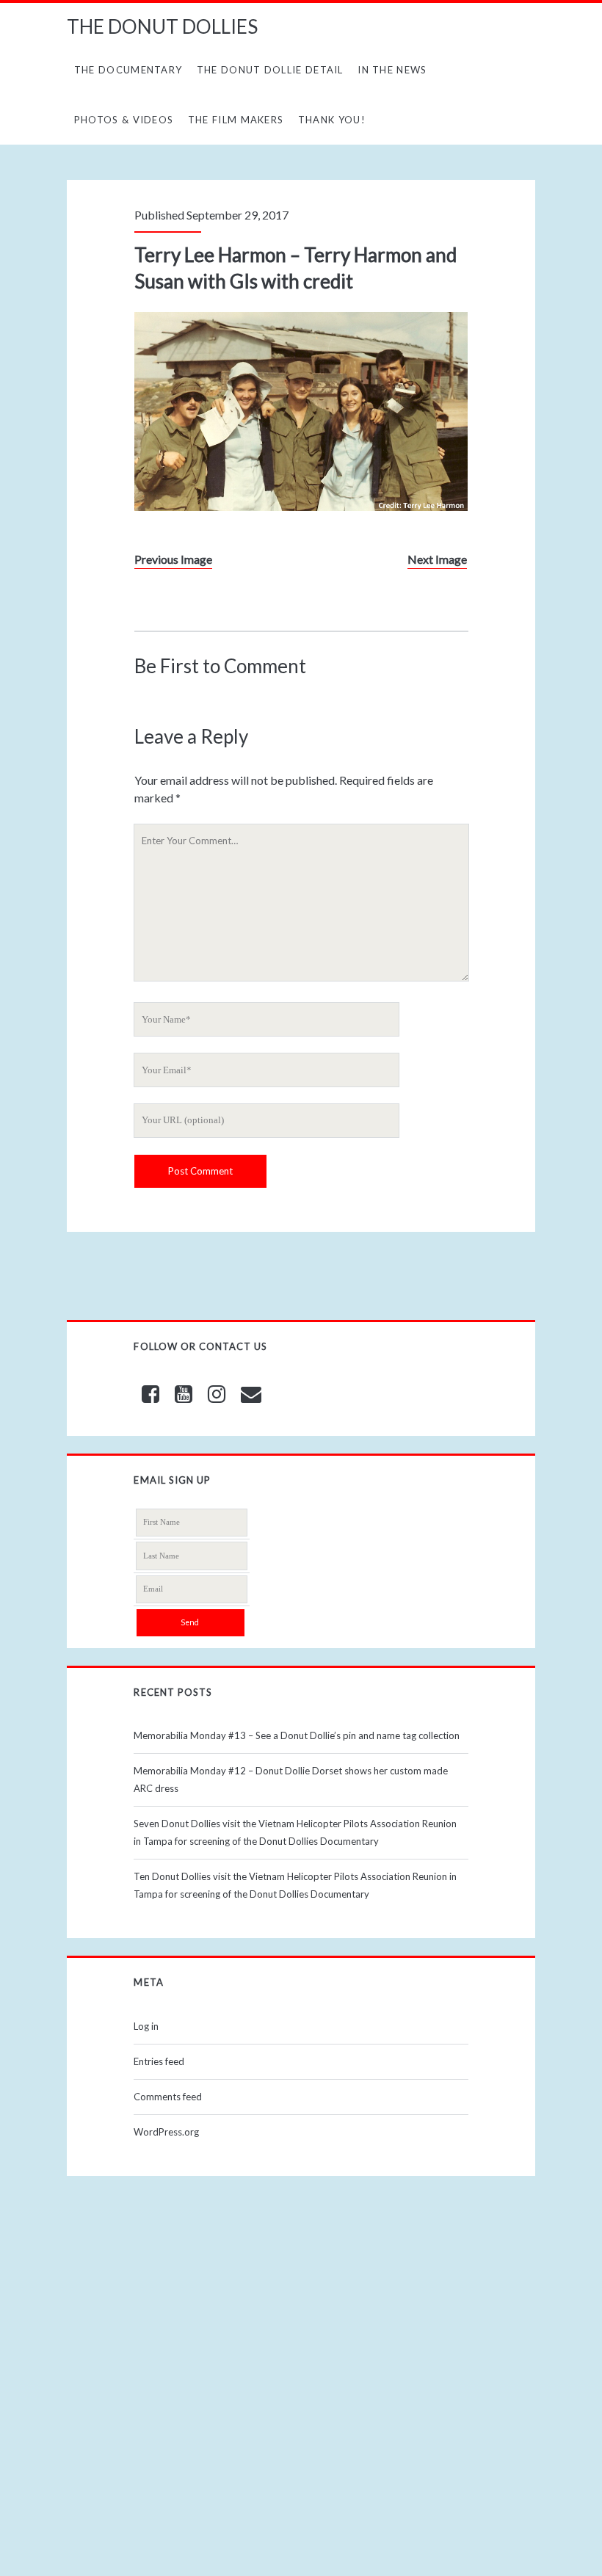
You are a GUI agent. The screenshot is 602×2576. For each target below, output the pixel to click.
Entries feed (159, 2061)
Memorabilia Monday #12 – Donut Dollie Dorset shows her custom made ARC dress (291, 1779)
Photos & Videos (124, 120)
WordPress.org (166, 2132)
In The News (392, 70)
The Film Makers (236, 120)
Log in (146, 2026)
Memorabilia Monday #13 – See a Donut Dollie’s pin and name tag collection (297, 1735)
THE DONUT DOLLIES (162, 26)
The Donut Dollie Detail (270, 70)
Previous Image (173, 559)
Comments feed (168, 2097)
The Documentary (128, 70)
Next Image (437, 559)
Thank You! (332, 120)
